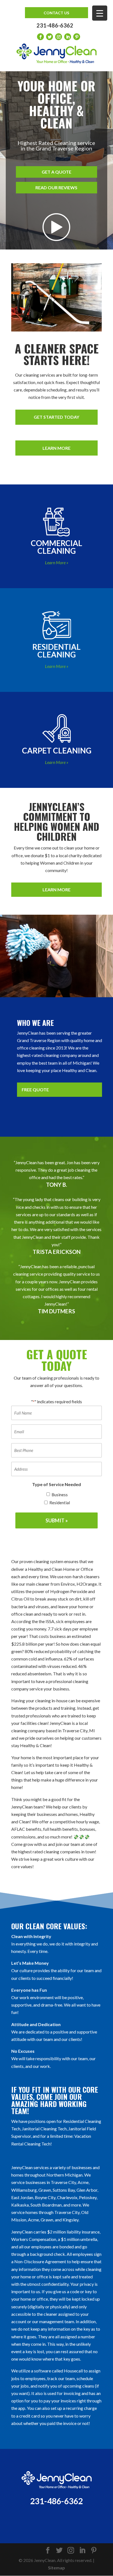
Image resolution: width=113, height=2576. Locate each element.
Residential (60, 1503)
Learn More (56, 448)
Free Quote (35, 1090)
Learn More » (57, 562)
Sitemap (56, 2568)
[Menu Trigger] (100, 13)
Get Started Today (56, 417)
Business (60, 1495)
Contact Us (56, 13)
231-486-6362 (55, 25)
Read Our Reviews (56, 187)
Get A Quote (56, 172)
